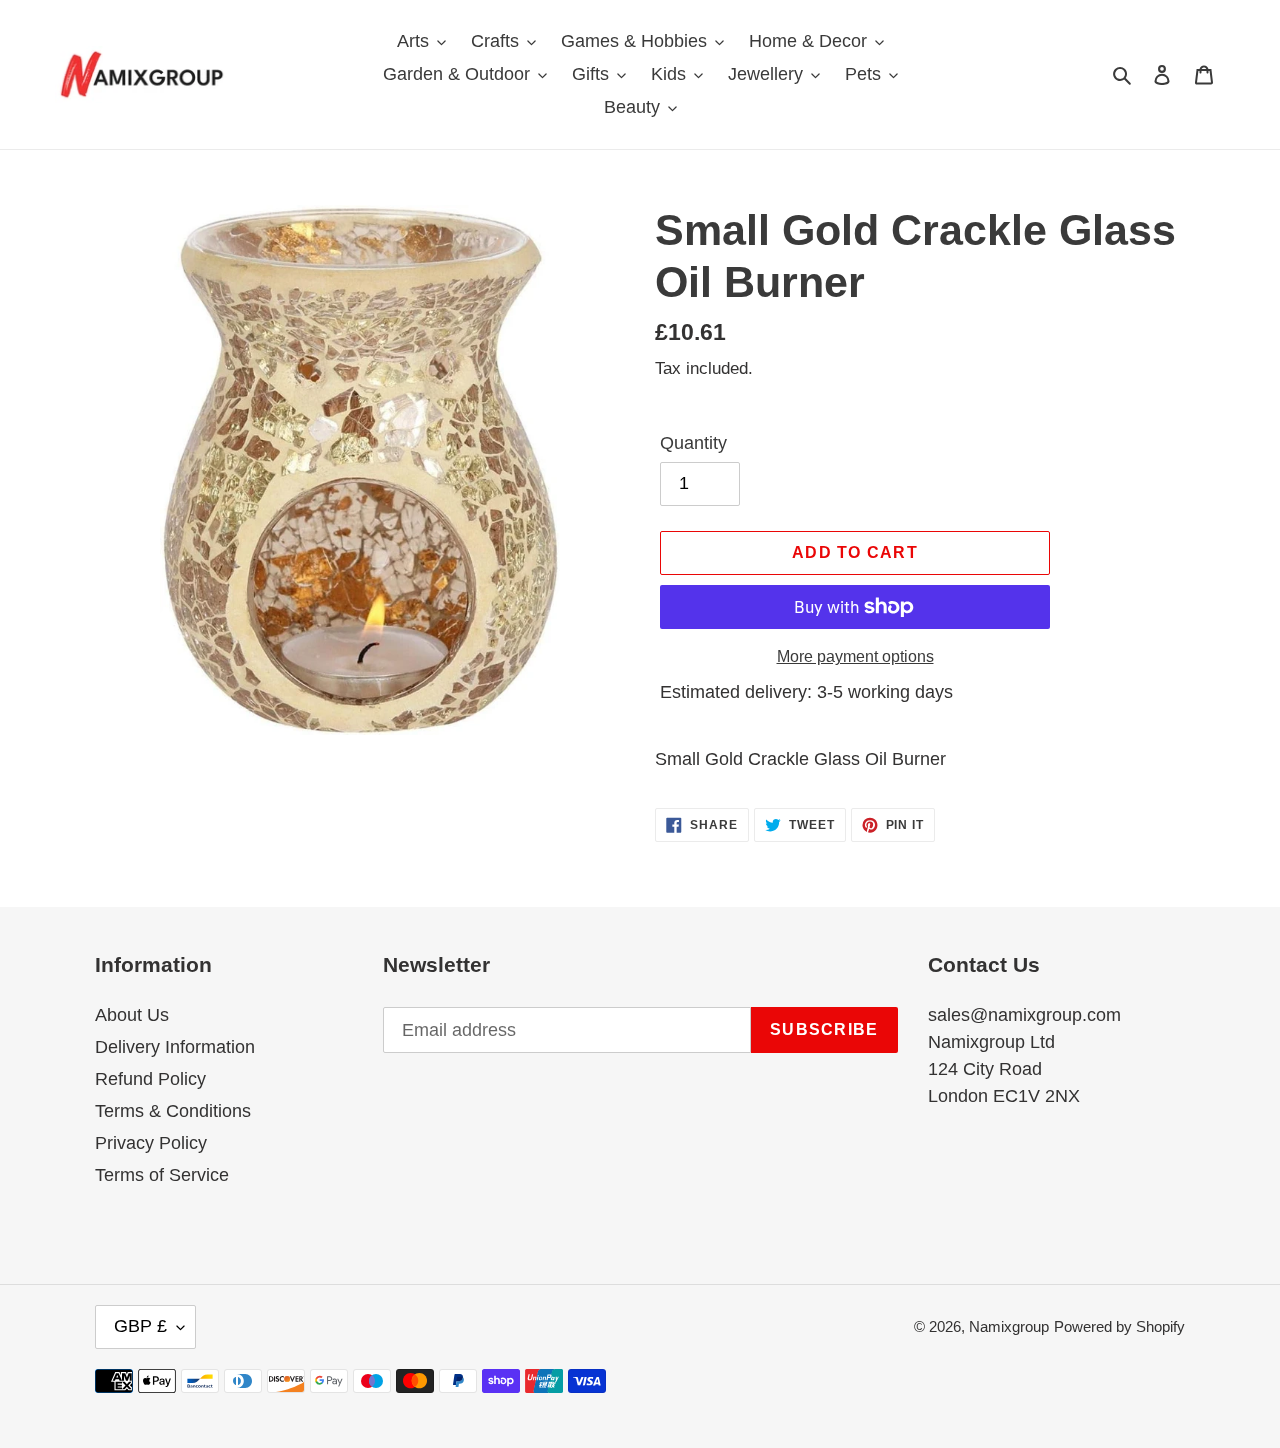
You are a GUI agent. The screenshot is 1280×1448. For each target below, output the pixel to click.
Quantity (693, 443)
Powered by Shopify (1119, 1326)
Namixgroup (1009, 1326)
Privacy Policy (151, 1143)
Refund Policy (150, 1079)
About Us (132, 1015)
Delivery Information (175, 1047)
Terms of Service (162, 1175)
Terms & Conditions (173, 1111)
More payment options (855, 656)
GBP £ (140, 1326)
